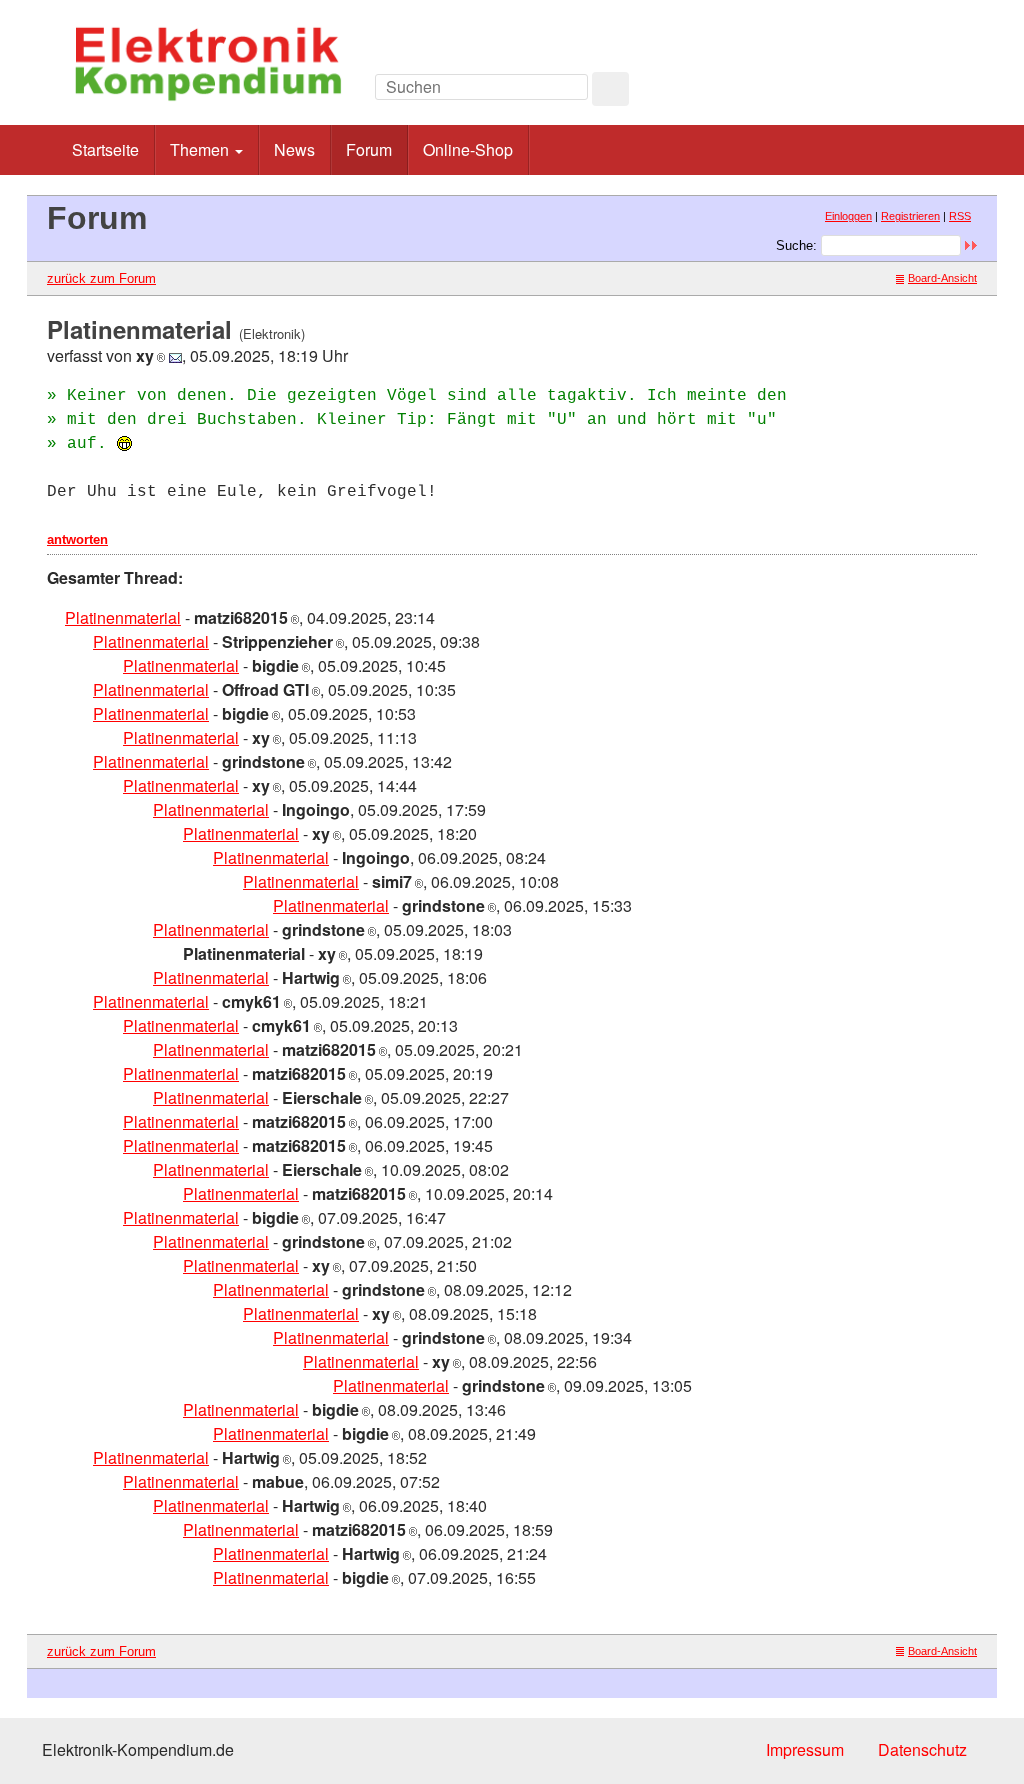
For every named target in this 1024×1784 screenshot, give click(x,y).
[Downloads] (886, 92)
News (294, 149)
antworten (77, 539)
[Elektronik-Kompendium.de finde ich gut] (931, 92)
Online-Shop (468, 149)
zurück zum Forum (101, 278)
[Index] (841, 92)
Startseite (105, 149)
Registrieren (910, 216)
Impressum (805, 1749)
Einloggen (848, 216)
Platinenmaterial (123, 617)
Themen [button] (201, 149)
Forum (369, 149)
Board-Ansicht (942, 278)
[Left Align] (610, 89)
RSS (960, 216)
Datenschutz (922, 1749)
